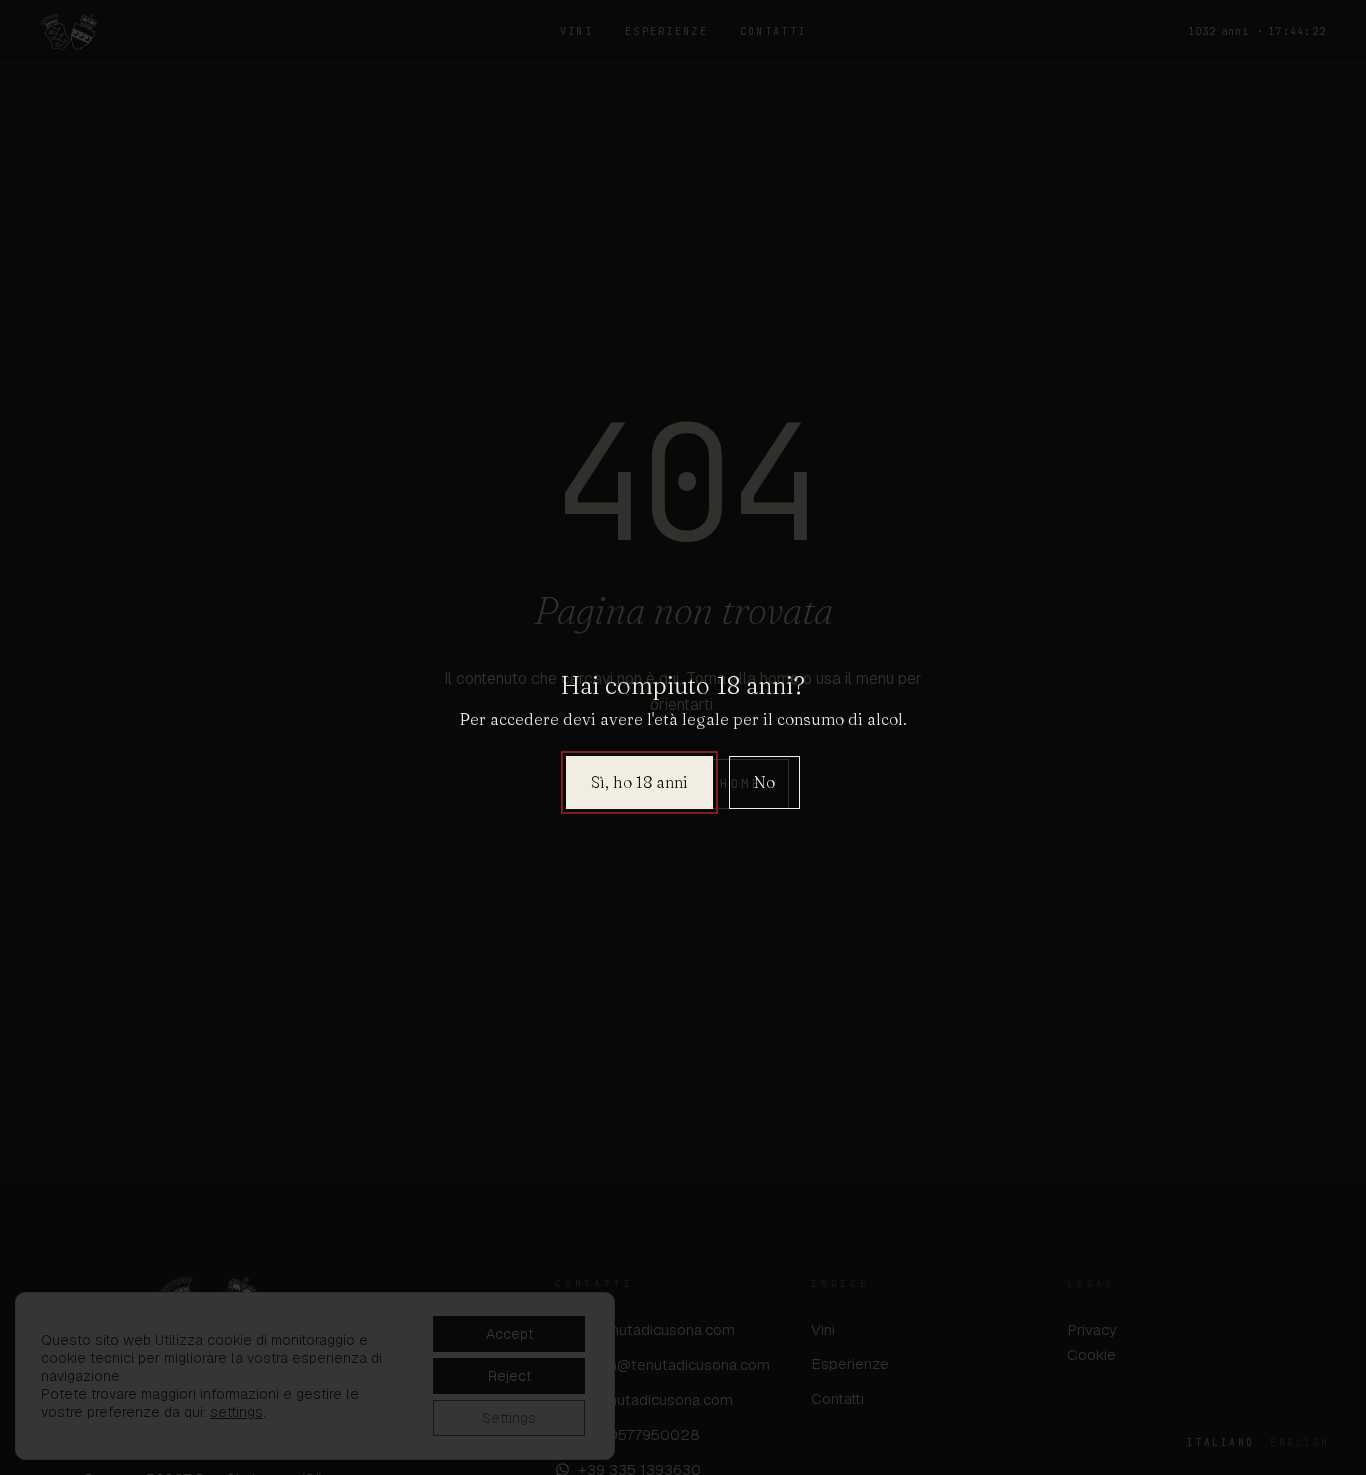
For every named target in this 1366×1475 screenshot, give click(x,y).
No (764, 782)
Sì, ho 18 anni (639, 782)
